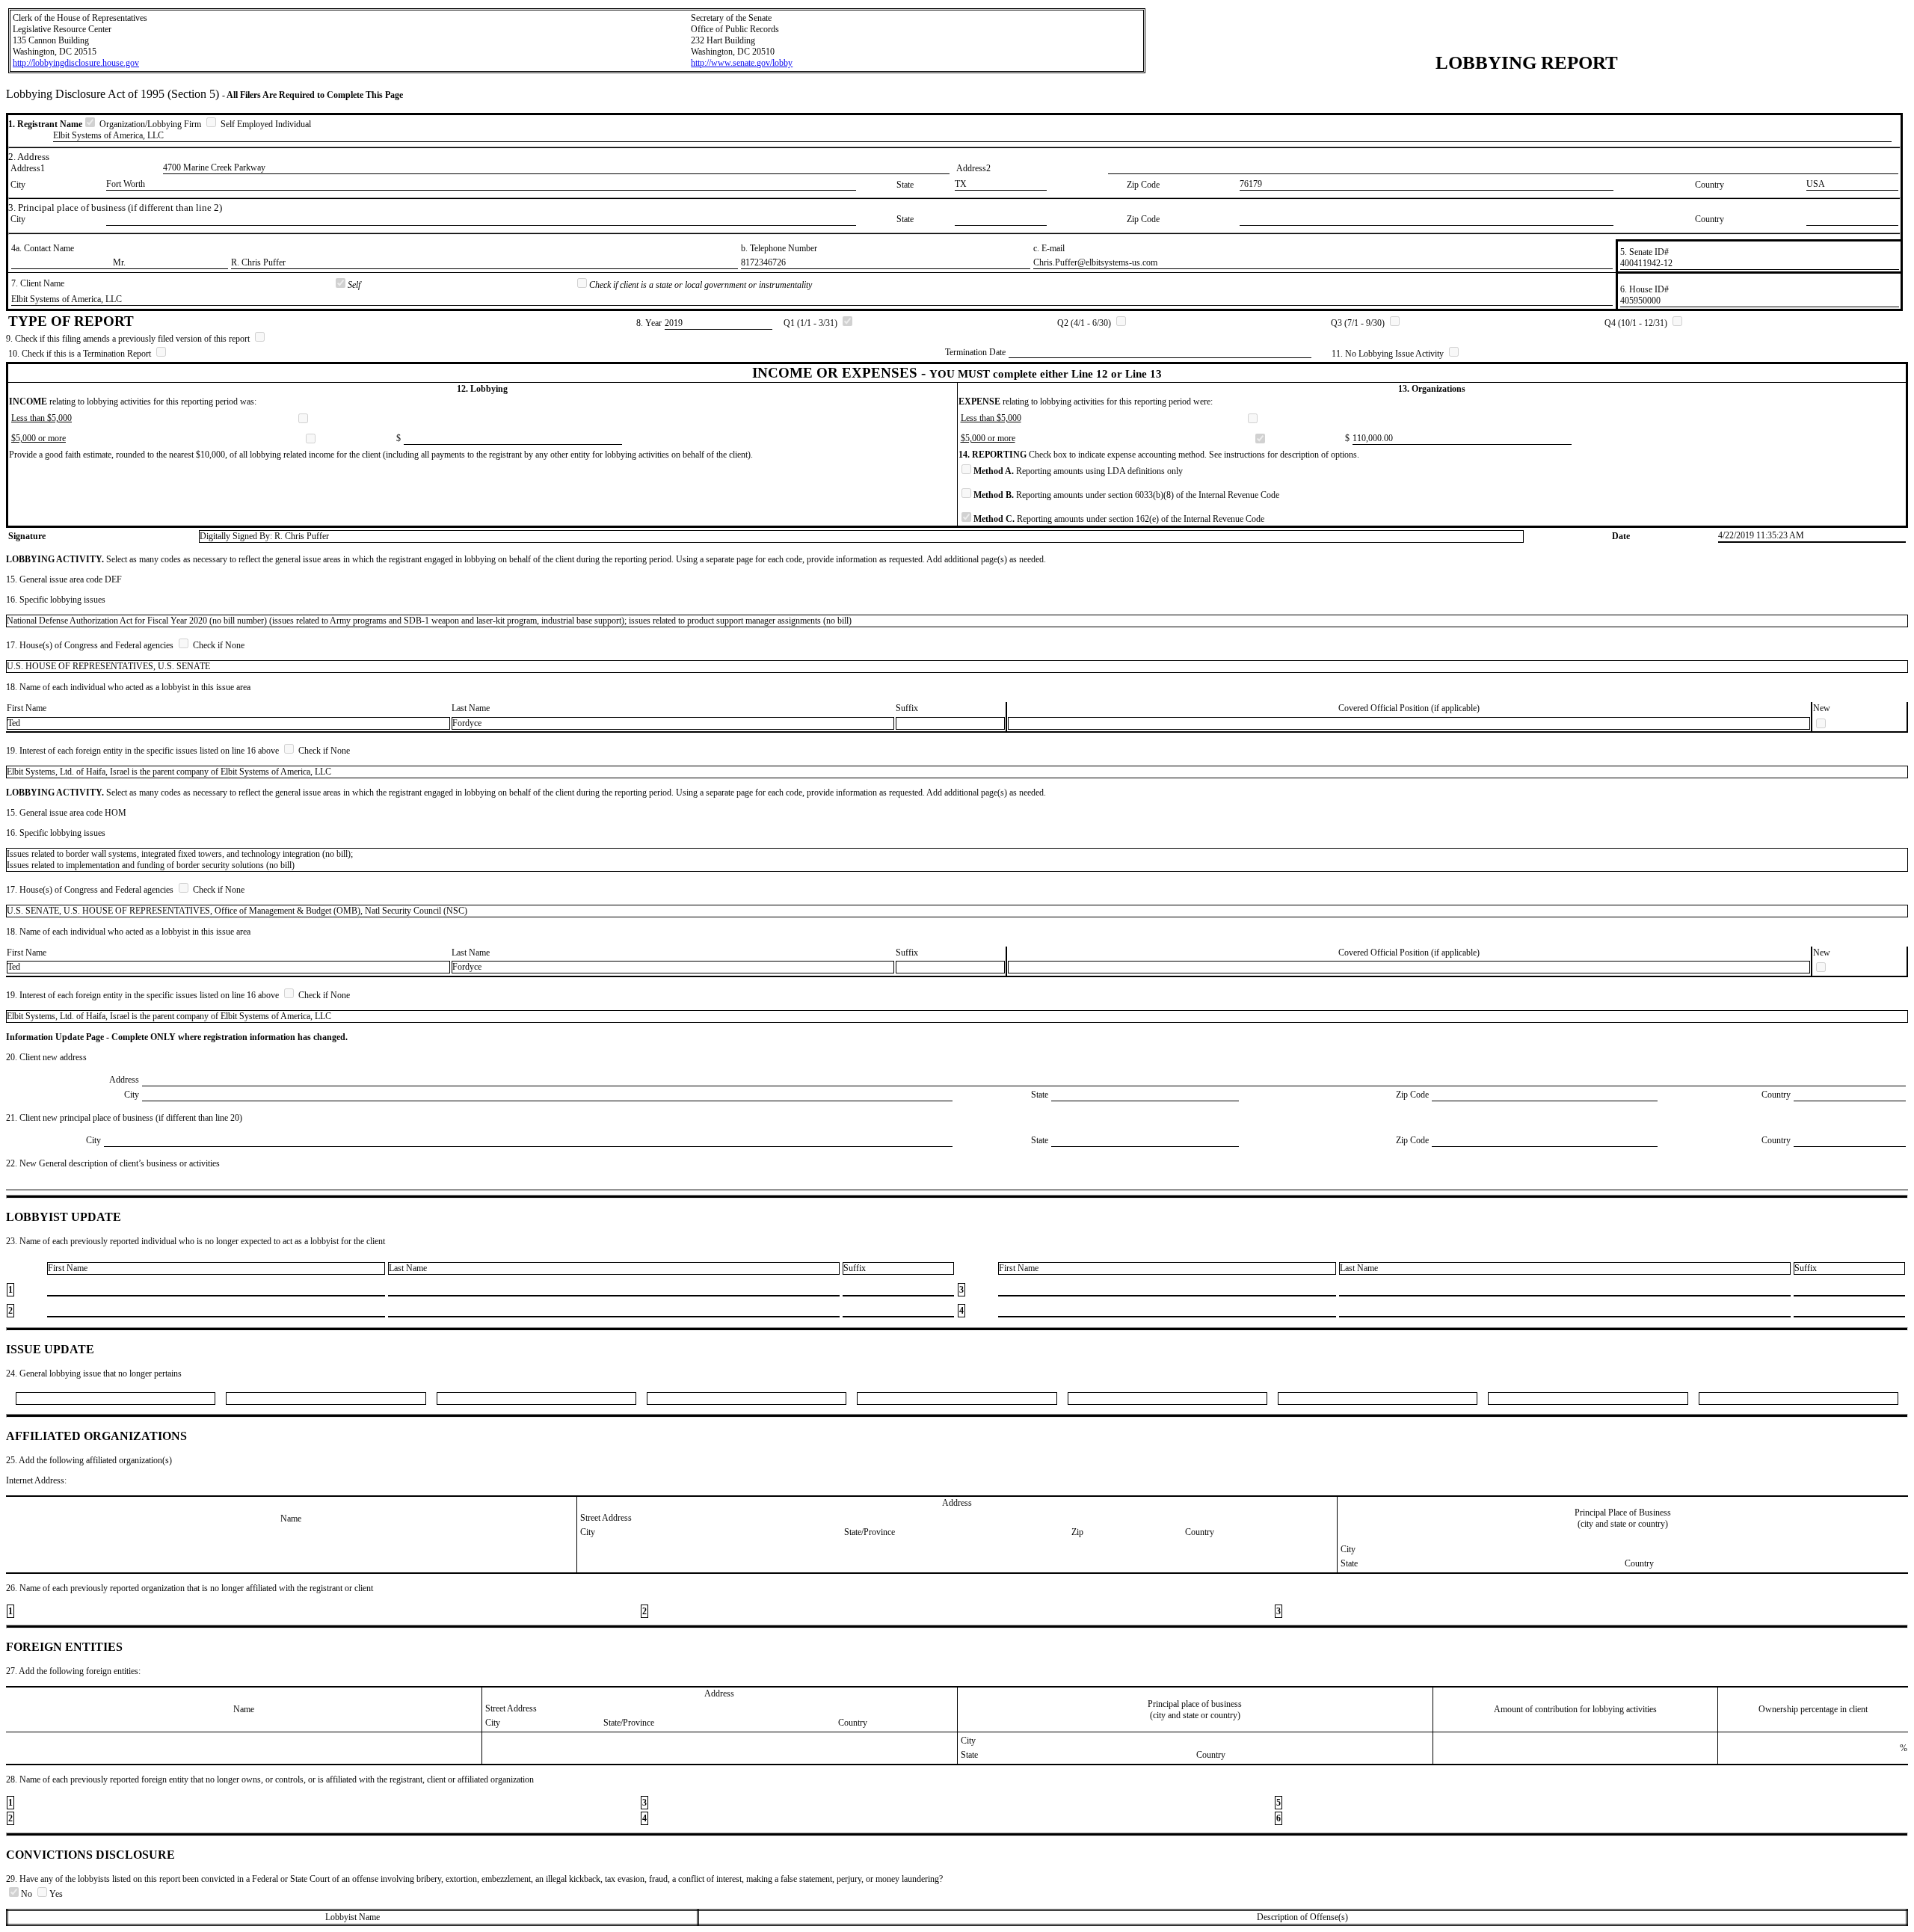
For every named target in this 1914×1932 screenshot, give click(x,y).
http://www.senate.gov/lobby (742, 63)
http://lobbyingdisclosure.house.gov (76, 63)
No (28, 1894)
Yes (56, 1894)
